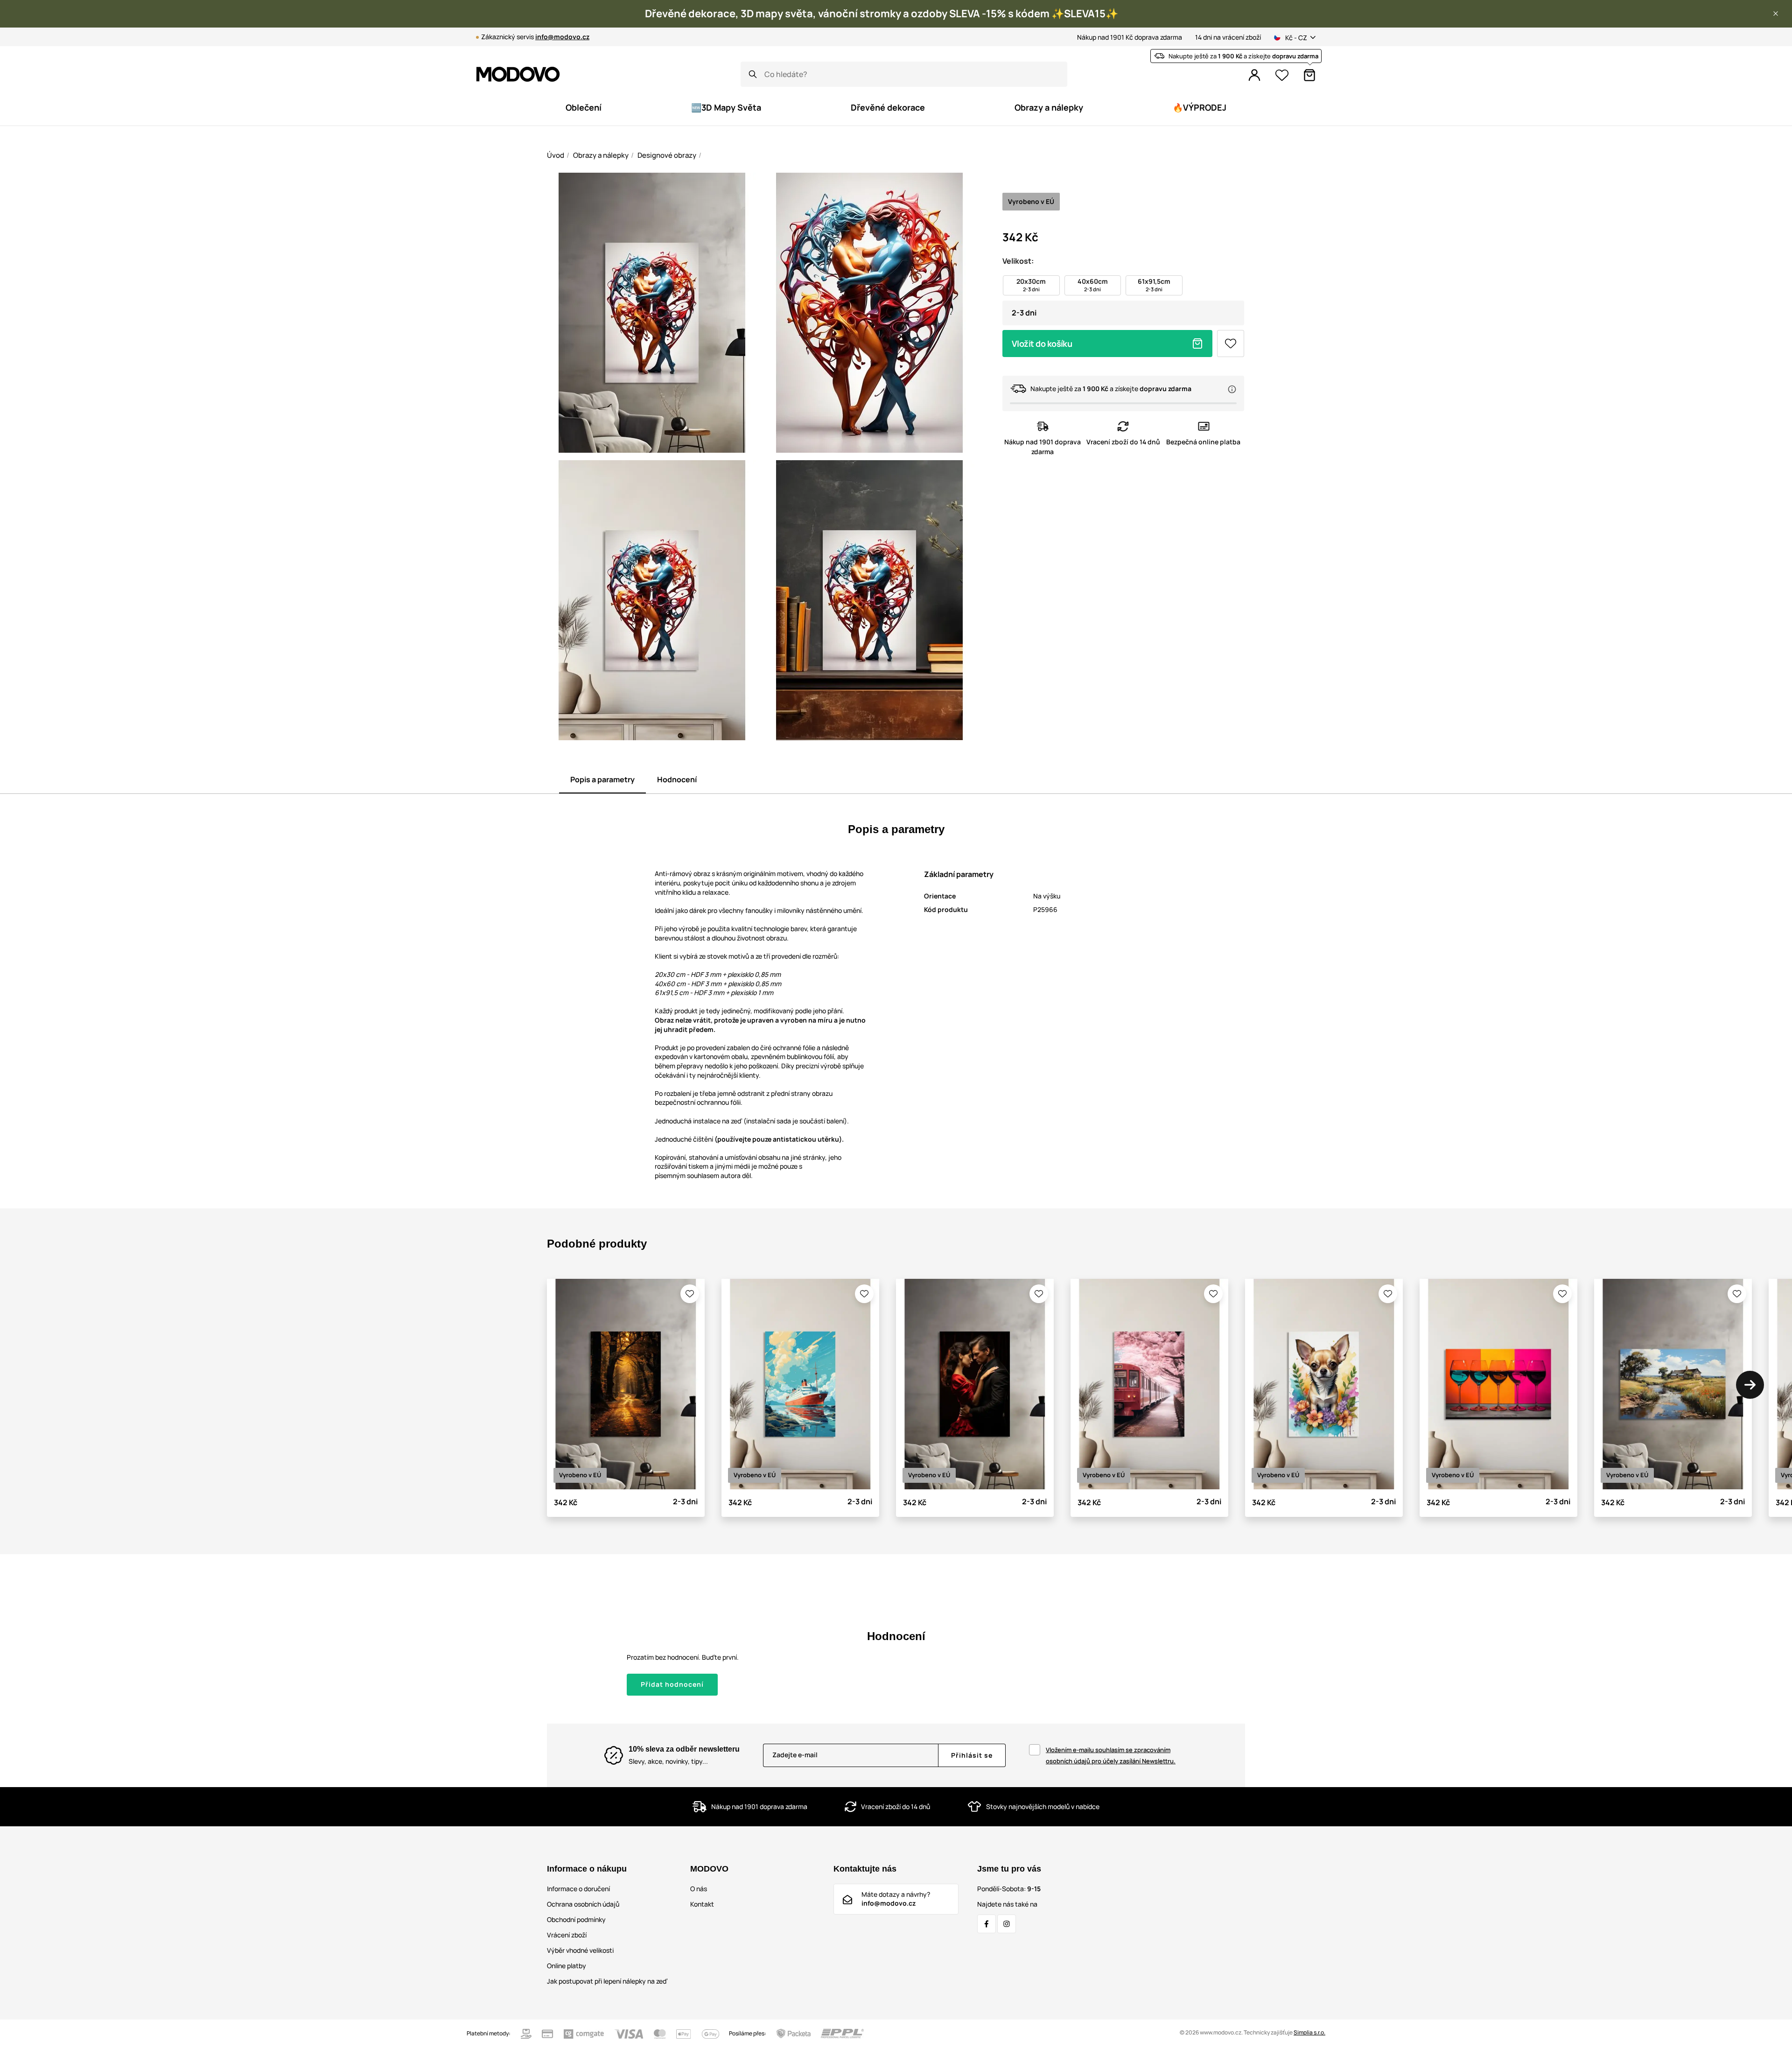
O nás (699, 1889)
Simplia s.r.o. (1309, 2032)
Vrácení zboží (567, 1935)
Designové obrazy (667, 155)
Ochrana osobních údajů (583, 1904)
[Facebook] (987, 1924)
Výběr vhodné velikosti (580, 1950)
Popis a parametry (602, 779)
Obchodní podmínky (576, 1919)
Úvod (556, 155)
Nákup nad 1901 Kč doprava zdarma (1130, 37)
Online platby (567, 1966)
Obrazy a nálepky (601, 155)
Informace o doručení (578, 1889)
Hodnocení (677, 779)
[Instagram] (1007, 1924)
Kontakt (702, 1904)
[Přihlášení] (1254, 75)
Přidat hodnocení (672, 1684)
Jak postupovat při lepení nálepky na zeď (607, 1981)
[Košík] (1309, 75)
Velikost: (1018, 261)
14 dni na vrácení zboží (1228, 37)
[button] (1776, 14)
